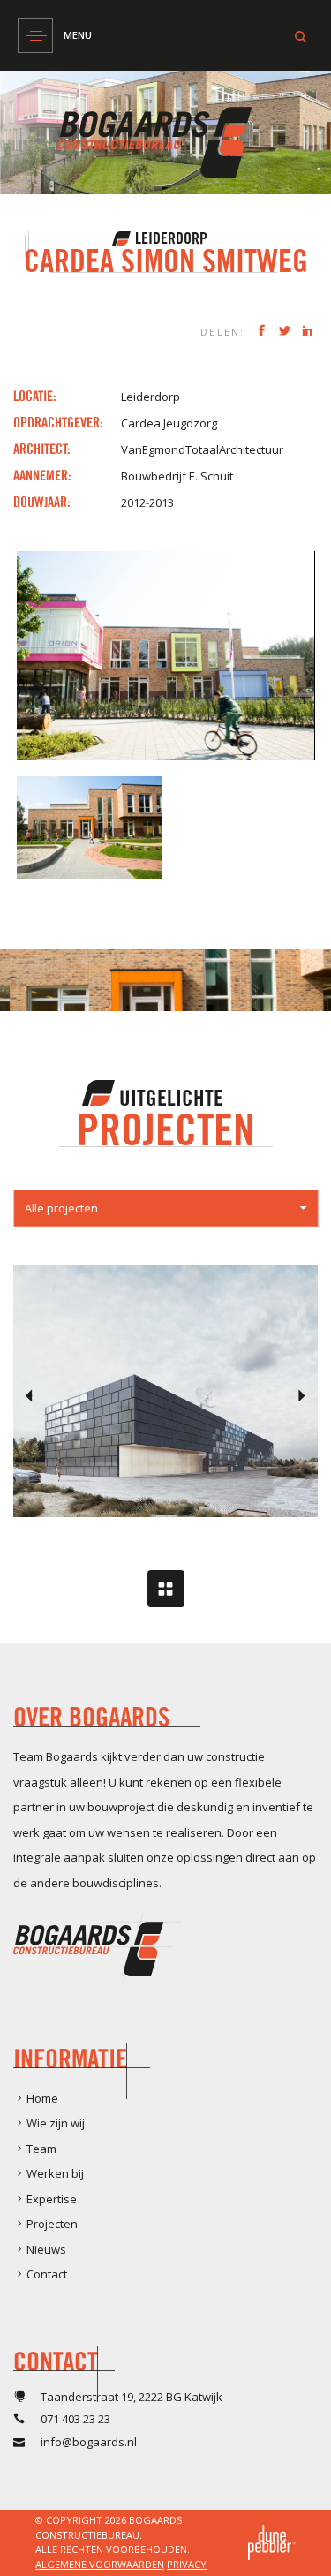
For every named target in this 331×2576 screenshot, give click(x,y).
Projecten (52, 2224)
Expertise (52, 2199)
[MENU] (35, 35)
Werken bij (55, 2173)
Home (42, 2098)
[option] (165, 1391)
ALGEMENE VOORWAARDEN (100, 2564)
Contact (47, 2274)
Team (41, 2149)
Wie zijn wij (56, 2123)
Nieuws (46, 2249)
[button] (165, 1208)
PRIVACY (187, 2564)
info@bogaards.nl (89, 2442)
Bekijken (165, 1441)
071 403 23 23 (75, 2419)
